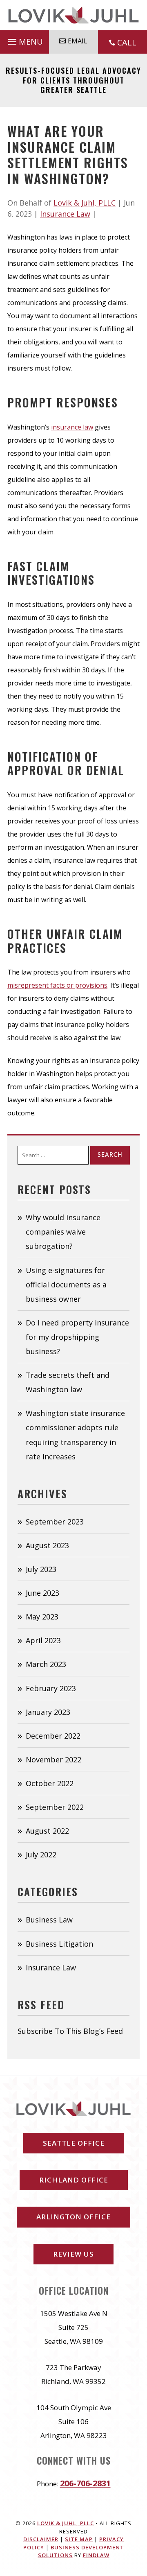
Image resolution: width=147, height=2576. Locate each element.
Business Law (49, 1920)
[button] (24, 40)
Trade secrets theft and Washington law (68, 1382)
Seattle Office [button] (74, 2143)
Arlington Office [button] (73, 2217)
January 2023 (48, 1712)
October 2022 (50, 1783)
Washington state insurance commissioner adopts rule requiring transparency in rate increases (75, 1435)
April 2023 (43, 1640)
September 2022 (55, 1807)
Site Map (79, 2539)
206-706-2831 (85, 2483)
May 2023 (42, 1617)
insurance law (72, 427)
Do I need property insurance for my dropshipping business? (77, 1337)
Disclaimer (41, 2539)
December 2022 (53, 1736)
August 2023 (47, 1545)
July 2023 (41, 1569)
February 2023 (51, 1688)
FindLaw (96, 2555)
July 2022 (41, 1855)
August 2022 (47, 1831)
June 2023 (42, 1593)
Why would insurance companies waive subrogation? (63, 1232)
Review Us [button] (73, 2254)
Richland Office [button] (74, 2180)
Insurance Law (65, 214)
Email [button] (78, 41)
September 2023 (55, 1522)
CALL (127, 42)
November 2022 (53, 1760)
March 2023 (46, 1664)
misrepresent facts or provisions (57, 985)
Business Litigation (59, 1944)
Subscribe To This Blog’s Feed (70, 2031)
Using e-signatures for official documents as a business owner (66, 1285)
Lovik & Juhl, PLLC (85, 203)
